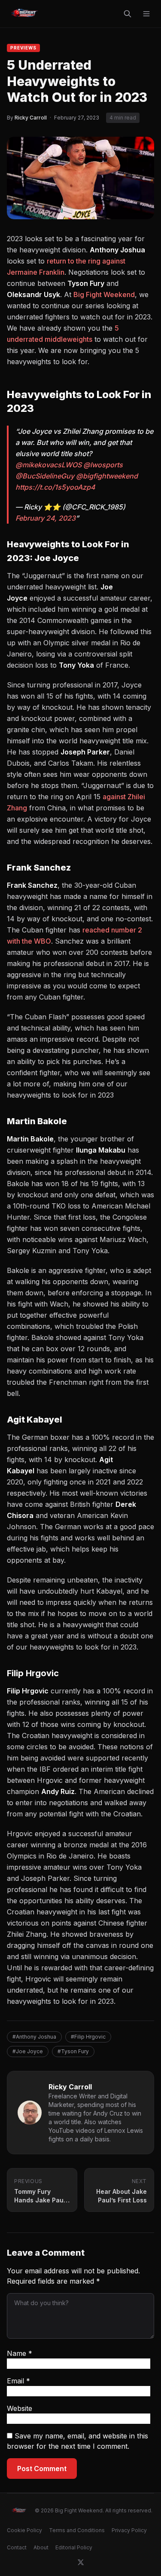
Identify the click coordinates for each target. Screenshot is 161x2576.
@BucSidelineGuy (45, 476)
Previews (23, 48)
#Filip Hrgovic (88, 2037)
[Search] (128, 14)
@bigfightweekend (107, 476)
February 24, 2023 (46, 518)
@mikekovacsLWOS (49, 465)
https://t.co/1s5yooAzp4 (55, 487)
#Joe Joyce (28, 2051)
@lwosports (103, 465)
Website (20, 2408)
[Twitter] (81, 2562)
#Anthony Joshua (34, 2037)
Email (18, 2381)
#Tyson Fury (73, 2051)
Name (20, 2353)
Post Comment (42, 2469)
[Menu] (146, 14)
